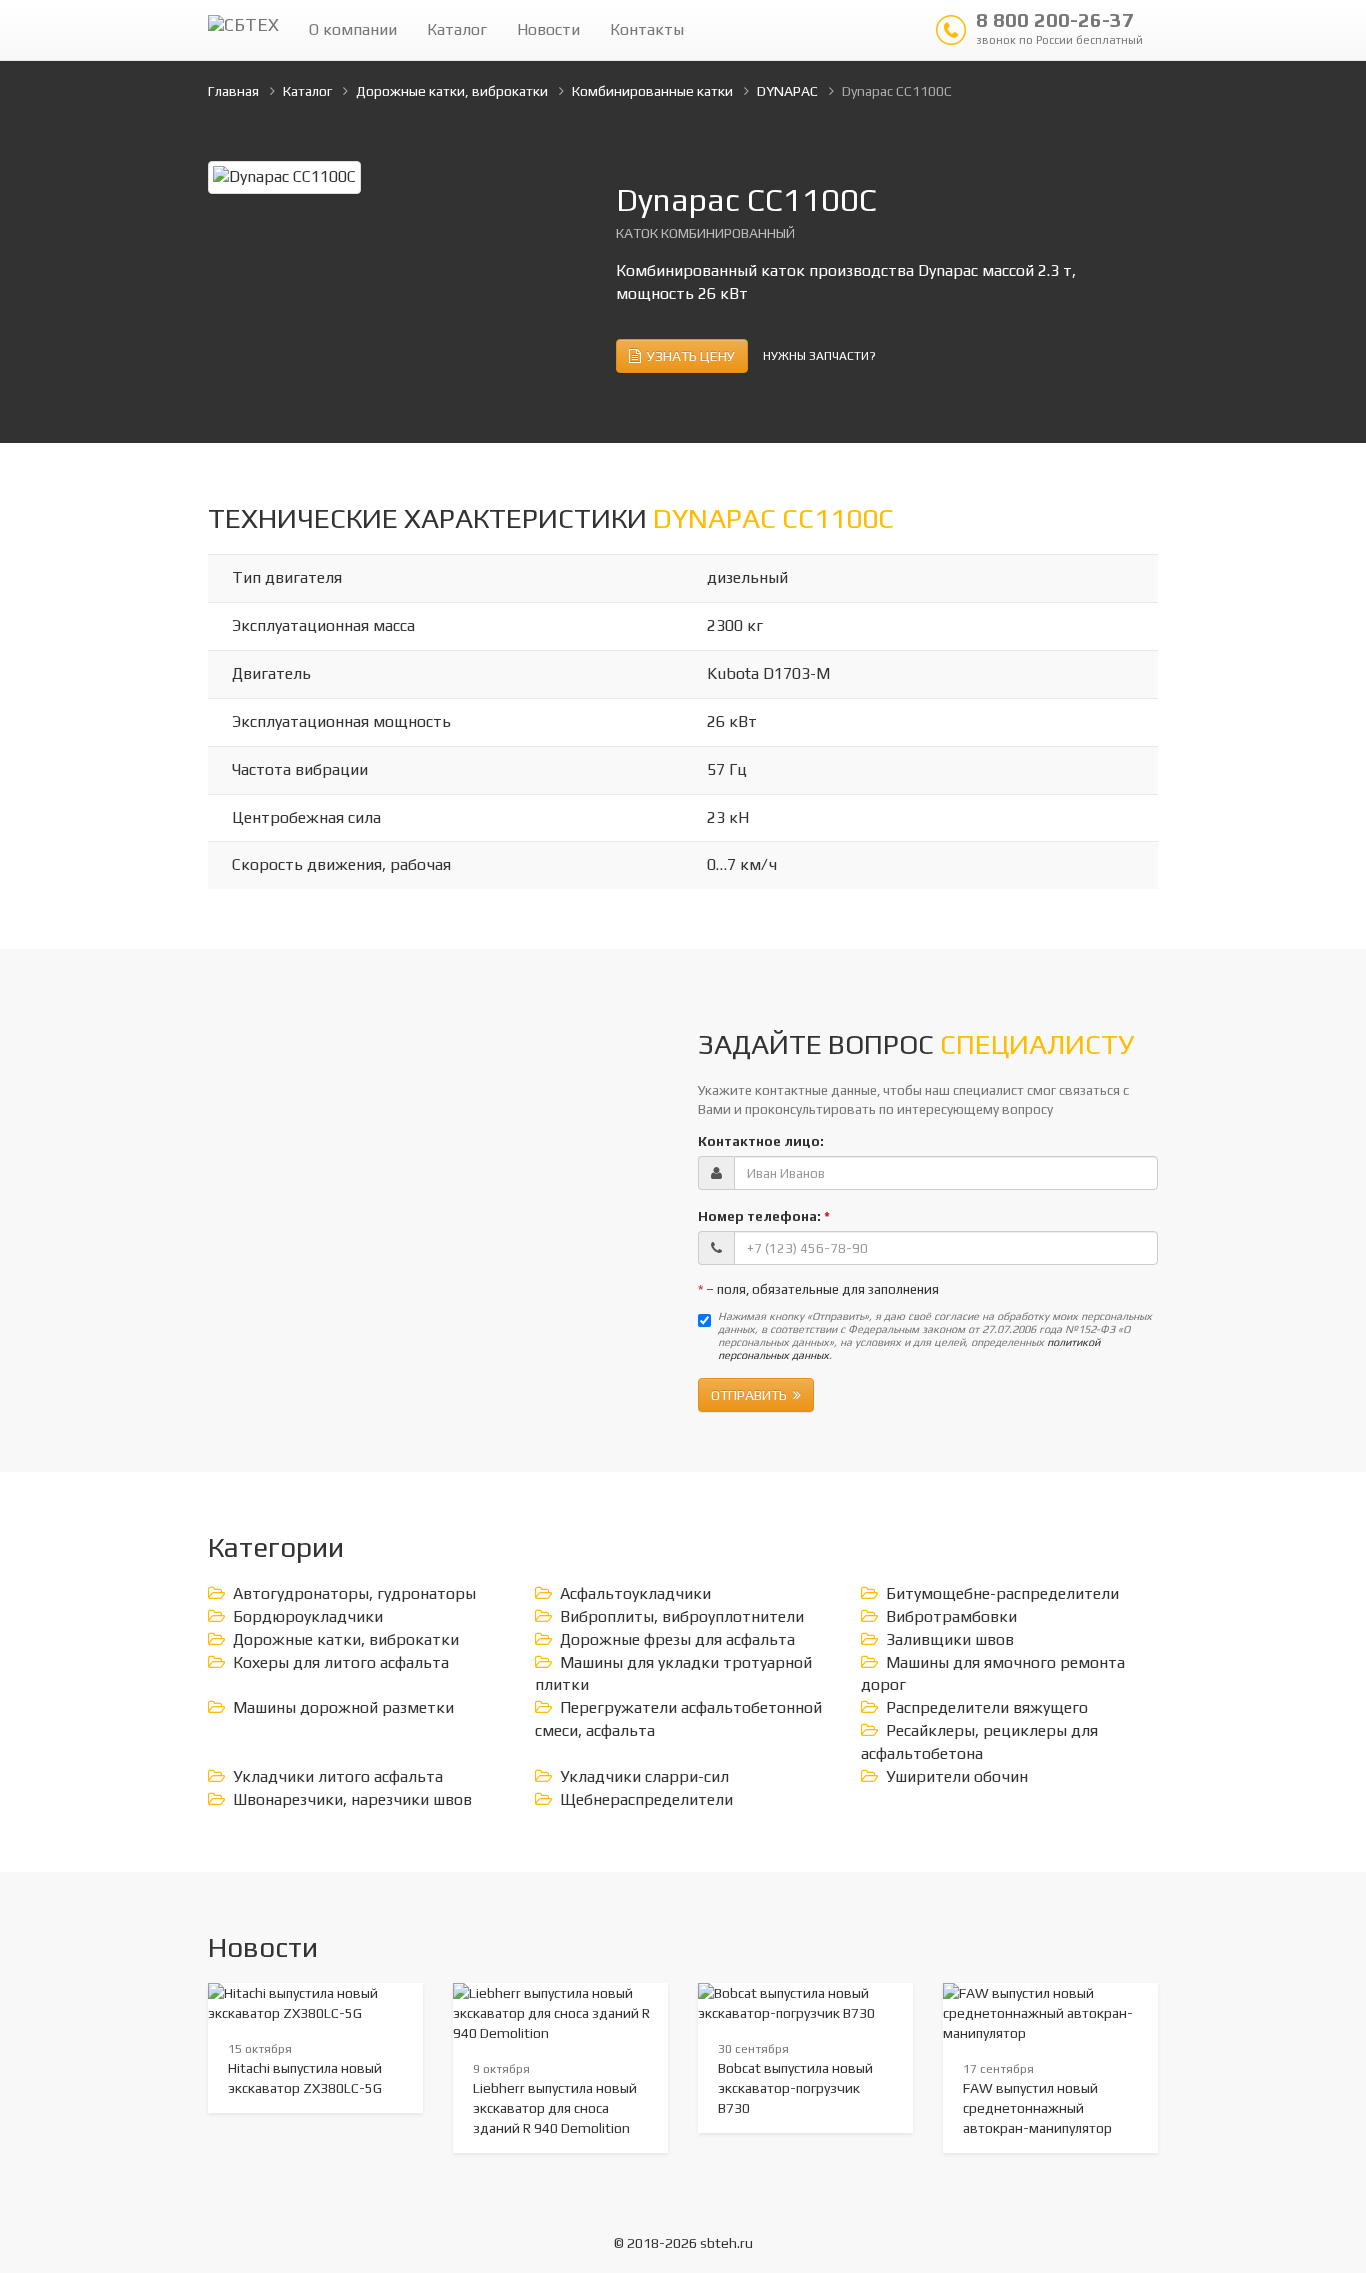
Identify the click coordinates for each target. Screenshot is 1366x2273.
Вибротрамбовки (951, 1616)
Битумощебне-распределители (1002, 1593)
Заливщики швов (950, 1639)
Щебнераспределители (646, 1799)
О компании (353, 29)
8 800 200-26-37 (1059, 27)
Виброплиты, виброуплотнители (682, 1616)
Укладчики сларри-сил (644, 1776)
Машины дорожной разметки (343, 1707)
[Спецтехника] (243, 30)
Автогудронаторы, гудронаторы (354, 1593)
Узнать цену (688, 356)
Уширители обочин (957, 1776)
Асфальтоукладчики (635, 1593)
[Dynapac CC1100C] (284, 175)
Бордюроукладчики (308, 1616)
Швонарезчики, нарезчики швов (352, 1799)
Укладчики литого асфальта (338, 1776)
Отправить (752, 1395)
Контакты (647, 29)
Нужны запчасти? (819, 356)
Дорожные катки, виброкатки (346, 1639)
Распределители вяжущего (987, 1707)
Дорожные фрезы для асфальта (677, 1639)
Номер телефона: (764, 1216)
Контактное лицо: (761, 1141)
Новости (548, 29)
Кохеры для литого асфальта (341, 1662)
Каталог (457, 29)
